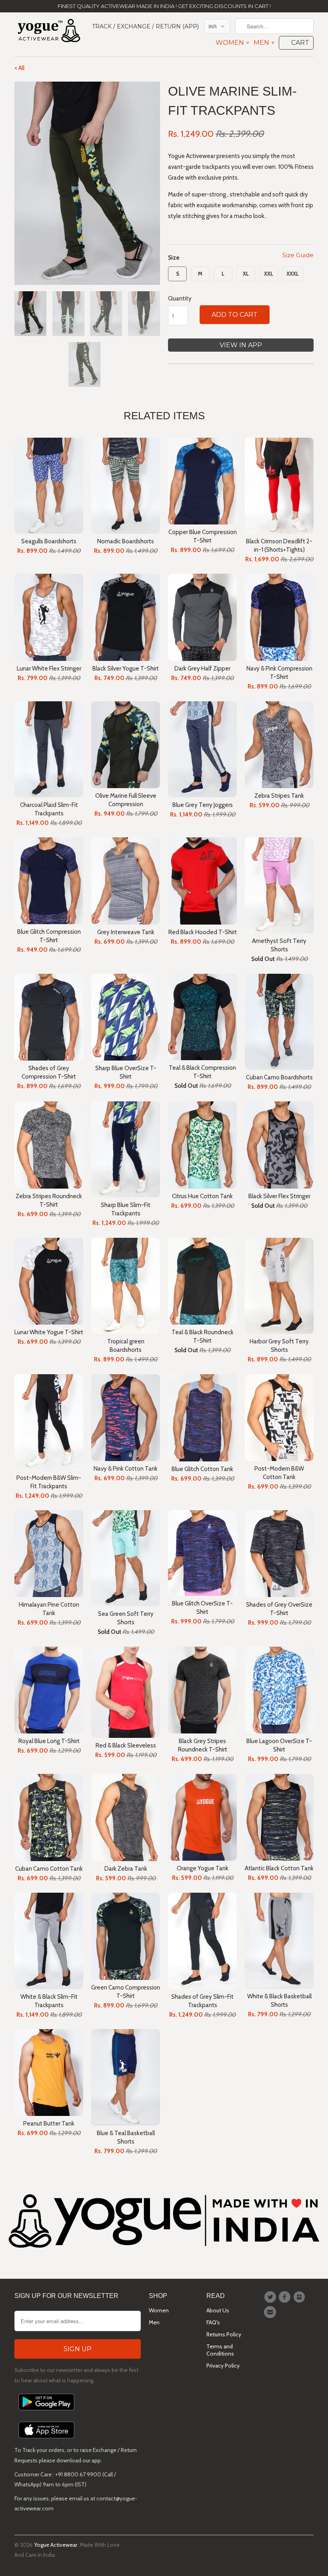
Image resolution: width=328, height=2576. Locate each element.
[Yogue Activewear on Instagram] (300, 2297)
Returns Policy (224, 2334)
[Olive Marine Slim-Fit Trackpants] (87, 183)
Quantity (180, 298)
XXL (269, 274)
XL (246, 274)
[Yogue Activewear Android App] (46, 2412)
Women (232, 43)
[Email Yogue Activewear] (271, 2312)
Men (264, 43)
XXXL (293, 274)
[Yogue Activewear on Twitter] (271, 2297)
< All (19, 68)
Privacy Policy (223, 2366)
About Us (218, 2310)
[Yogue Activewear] (49, 32)
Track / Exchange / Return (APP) (145, 26)
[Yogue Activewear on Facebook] (286, 2297)
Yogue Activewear (56, 2545)
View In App (241, 345)
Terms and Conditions (220, 2350)
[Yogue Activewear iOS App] (46, 2440)
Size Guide (298, 255)
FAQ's (213, 2322)
